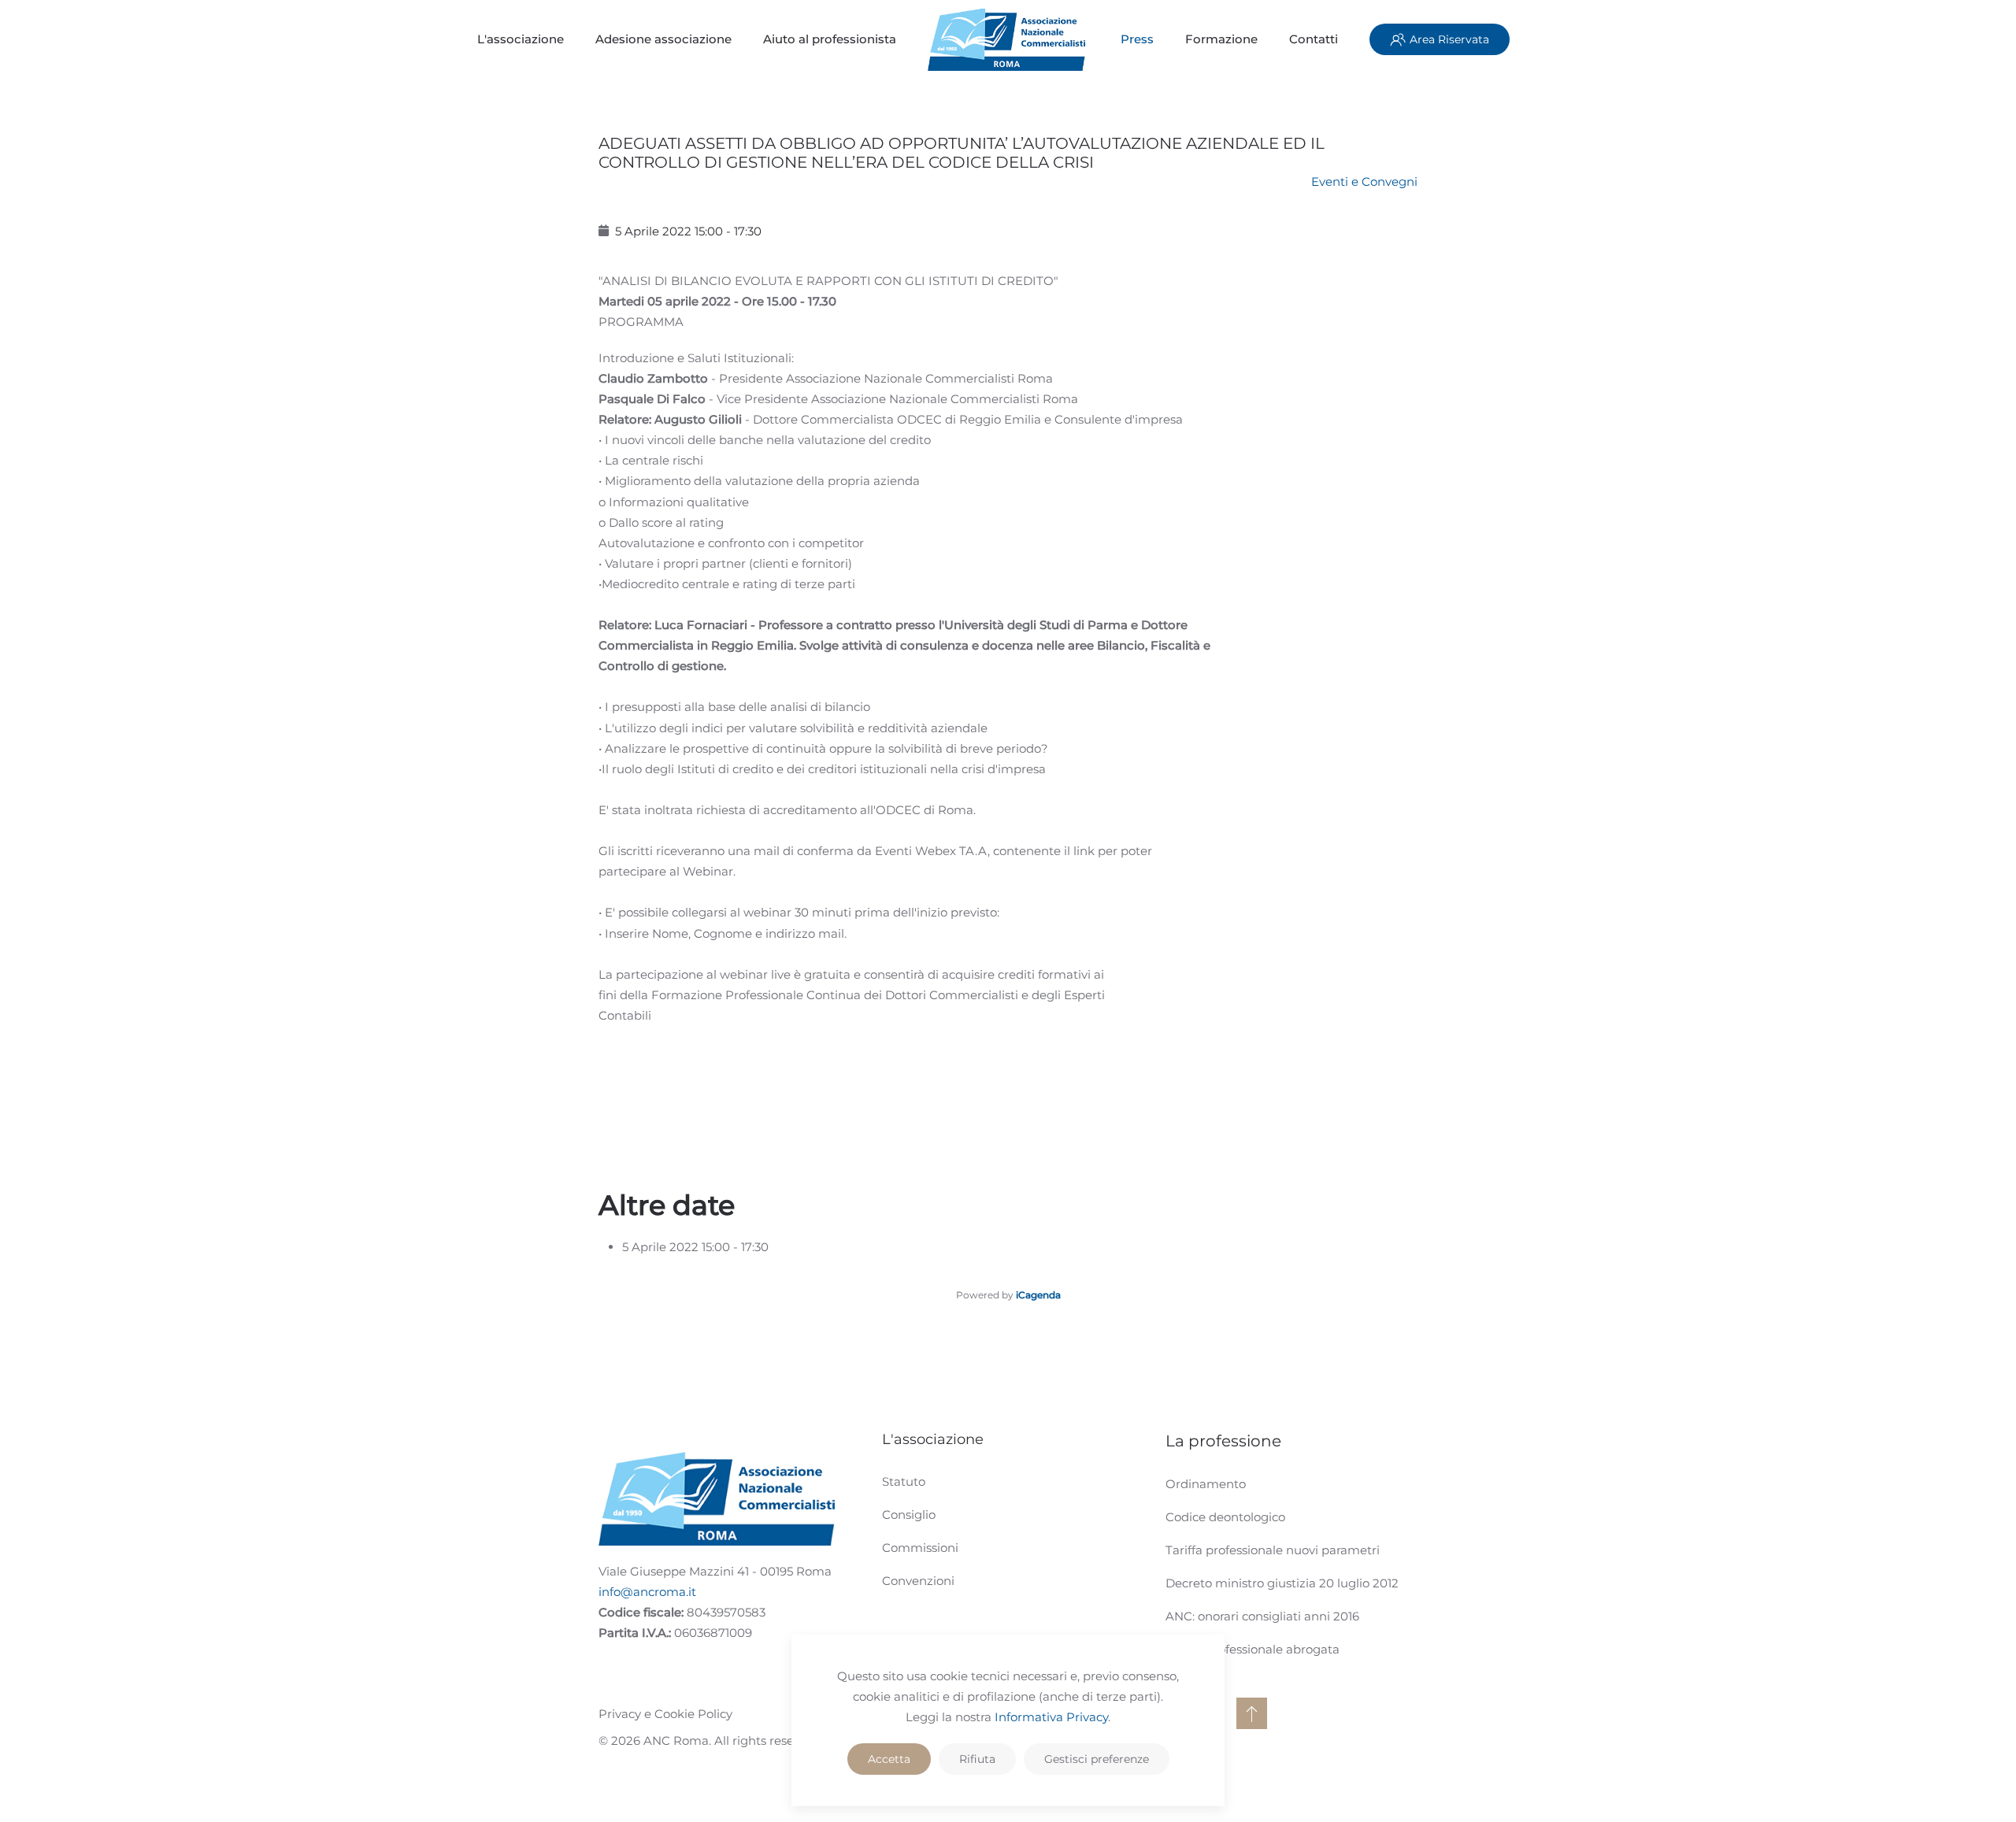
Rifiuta (977, 1759)
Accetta (889, 1759)
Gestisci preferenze (1097, 1759)
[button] (1252, 1713)
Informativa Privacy (1051, 1717)
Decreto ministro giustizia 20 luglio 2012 (1282, 1583)
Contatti (1314, 39)
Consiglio (909, 1515)
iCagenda (1038, 1295)
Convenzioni (918, 1581)
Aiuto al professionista (830, 39)
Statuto (904, 1481)
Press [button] (1137, 39)
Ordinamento (1206, 1484)
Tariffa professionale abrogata (1253, 1649)
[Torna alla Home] (1008, 39)
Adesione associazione (663, 39)
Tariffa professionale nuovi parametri (1273, 1550)
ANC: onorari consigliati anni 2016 (1262, 1616)
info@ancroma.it (647, 1592)
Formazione (1221, 39)
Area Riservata (1449, 39)
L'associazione (521, 39)
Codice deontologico (1225, 1517)
